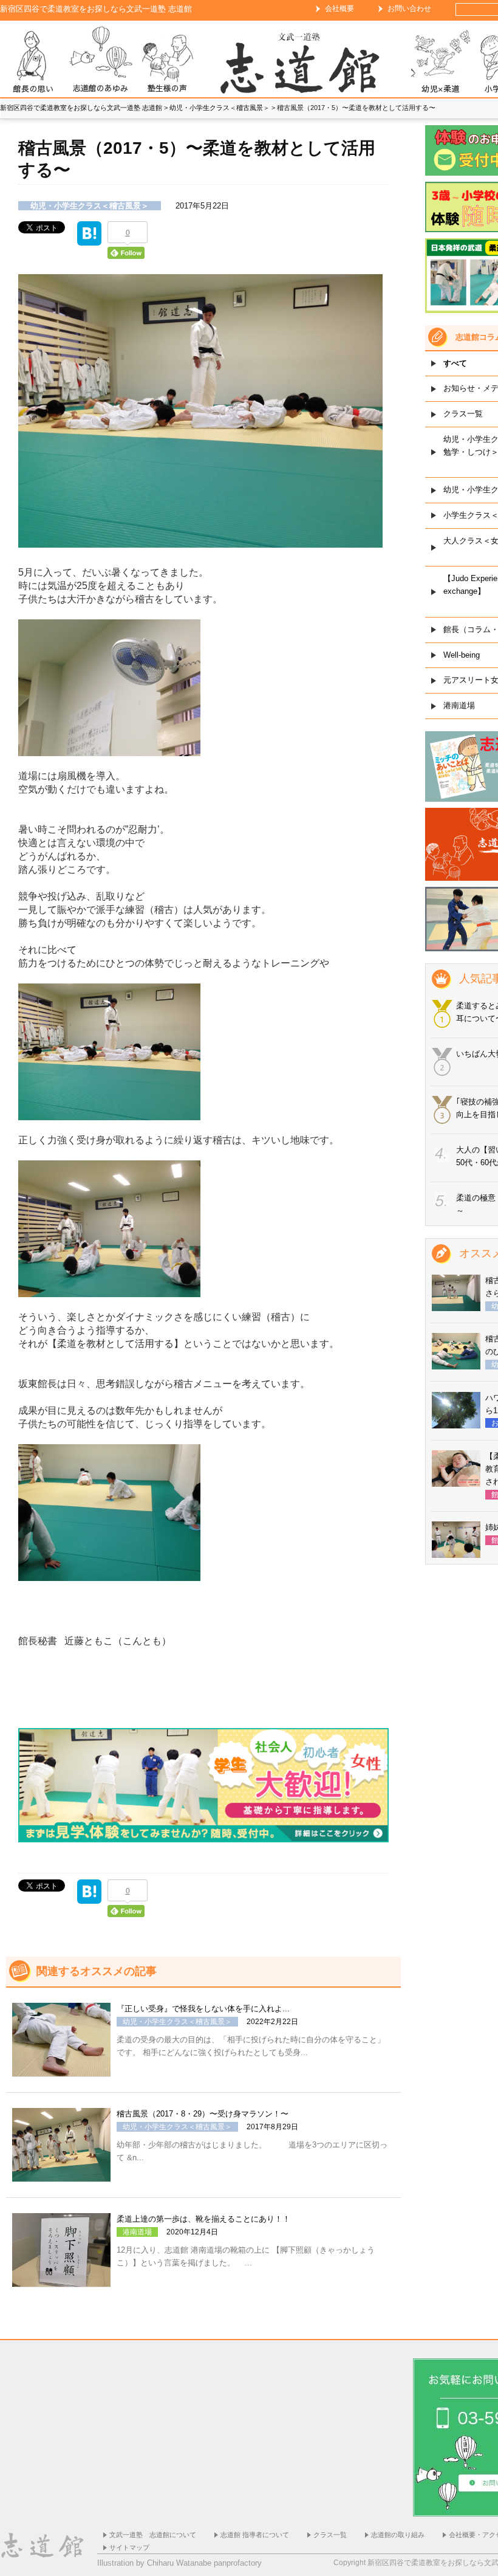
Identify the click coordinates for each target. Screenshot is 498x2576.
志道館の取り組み (398, 2535)
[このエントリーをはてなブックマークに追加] (89, 239)
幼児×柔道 (440, 62)
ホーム (304, 62)
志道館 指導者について (255, 2535)
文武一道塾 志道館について (153, 2535)
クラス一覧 (330, 2535)
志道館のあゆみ (100, 62)
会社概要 (339, 9)
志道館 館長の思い (33, 62)
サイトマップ (129, 2547)
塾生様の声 (167, 62)
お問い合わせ (409, 9)
